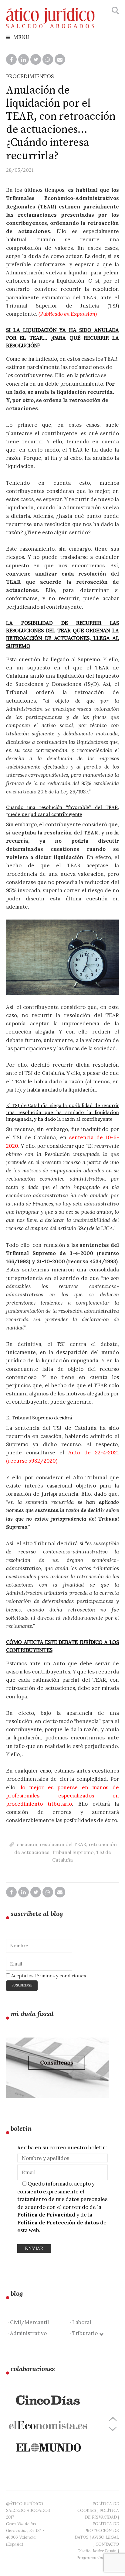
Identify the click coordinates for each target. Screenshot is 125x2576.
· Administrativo (27, 2333)
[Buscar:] (115, 11)
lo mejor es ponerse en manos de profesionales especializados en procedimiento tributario (62, 1796)
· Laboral (80, 2322)
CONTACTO (107, 2544)
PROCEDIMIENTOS (30, 76)
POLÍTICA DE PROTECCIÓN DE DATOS (97, 2530)
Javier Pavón (105, 2551)
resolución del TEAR (63, 1844)
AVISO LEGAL (105, 2537)
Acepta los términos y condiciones (48, 1976)
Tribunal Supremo (73, 1852)
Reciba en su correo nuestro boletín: (62, 2148)
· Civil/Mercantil (28, 2322)
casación (27, 1844)
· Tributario (85, 2333)
